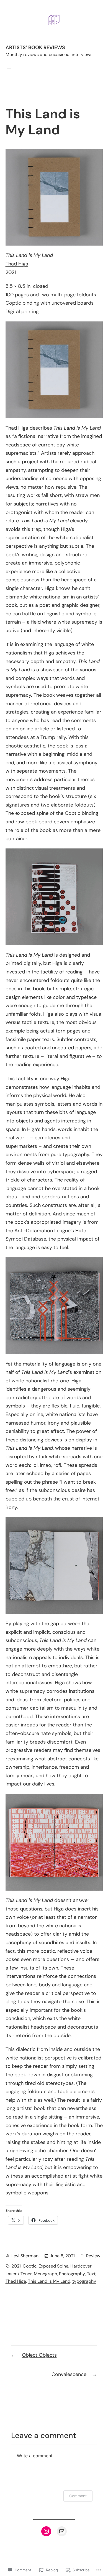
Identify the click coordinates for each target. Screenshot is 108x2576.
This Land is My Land (49, 2281)
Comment (78, 2496)
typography (84, 2281)
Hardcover (81, 2266)
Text (91, 2274)
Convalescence (69, 2374)
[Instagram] (46, 2531)
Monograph (45, 2274)
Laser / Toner (19, 2274)
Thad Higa (17, 264)
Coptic (30, 2266)
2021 (16, 2266)
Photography (72, 2274)
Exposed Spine (53, 2266)
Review (93, 2256)
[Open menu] (9, 67)
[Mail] (62, 2531)
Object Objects (39, 2355)
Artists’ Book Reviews (35, 47)
